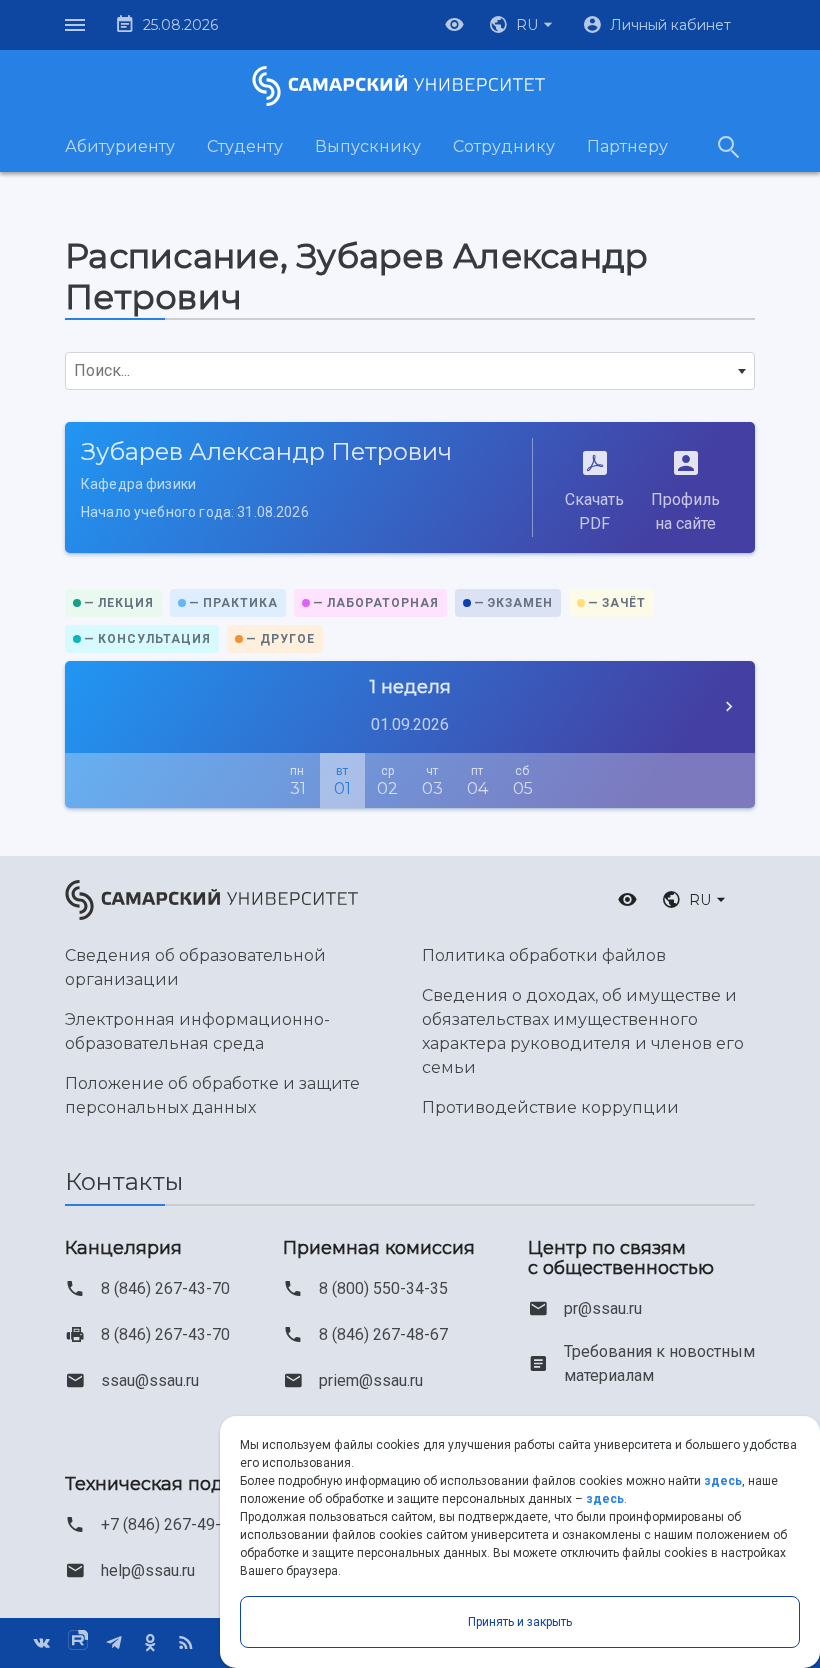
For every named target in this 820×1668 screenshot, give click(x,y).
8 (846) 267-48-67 (383, 1334)
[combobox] (410, 371)
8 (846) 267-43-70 (165, 1288)
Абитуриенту (120, 146)
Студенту (245, 146)
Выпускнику (368, 146)
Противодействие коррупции (550, 1107)
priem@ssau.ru (371, 1380)
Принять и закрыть (520, 1622)
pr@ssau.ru (603, 1308)
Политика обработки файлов (544, 955)
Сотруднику (504, 146)
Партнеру (627, 146)
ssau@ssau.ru (150, 1380)
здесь (723, 1481)
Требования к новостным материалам (659, 1363)
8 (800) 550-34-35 (383, 1288)
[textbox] (410, 371)
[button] (523, 25)
